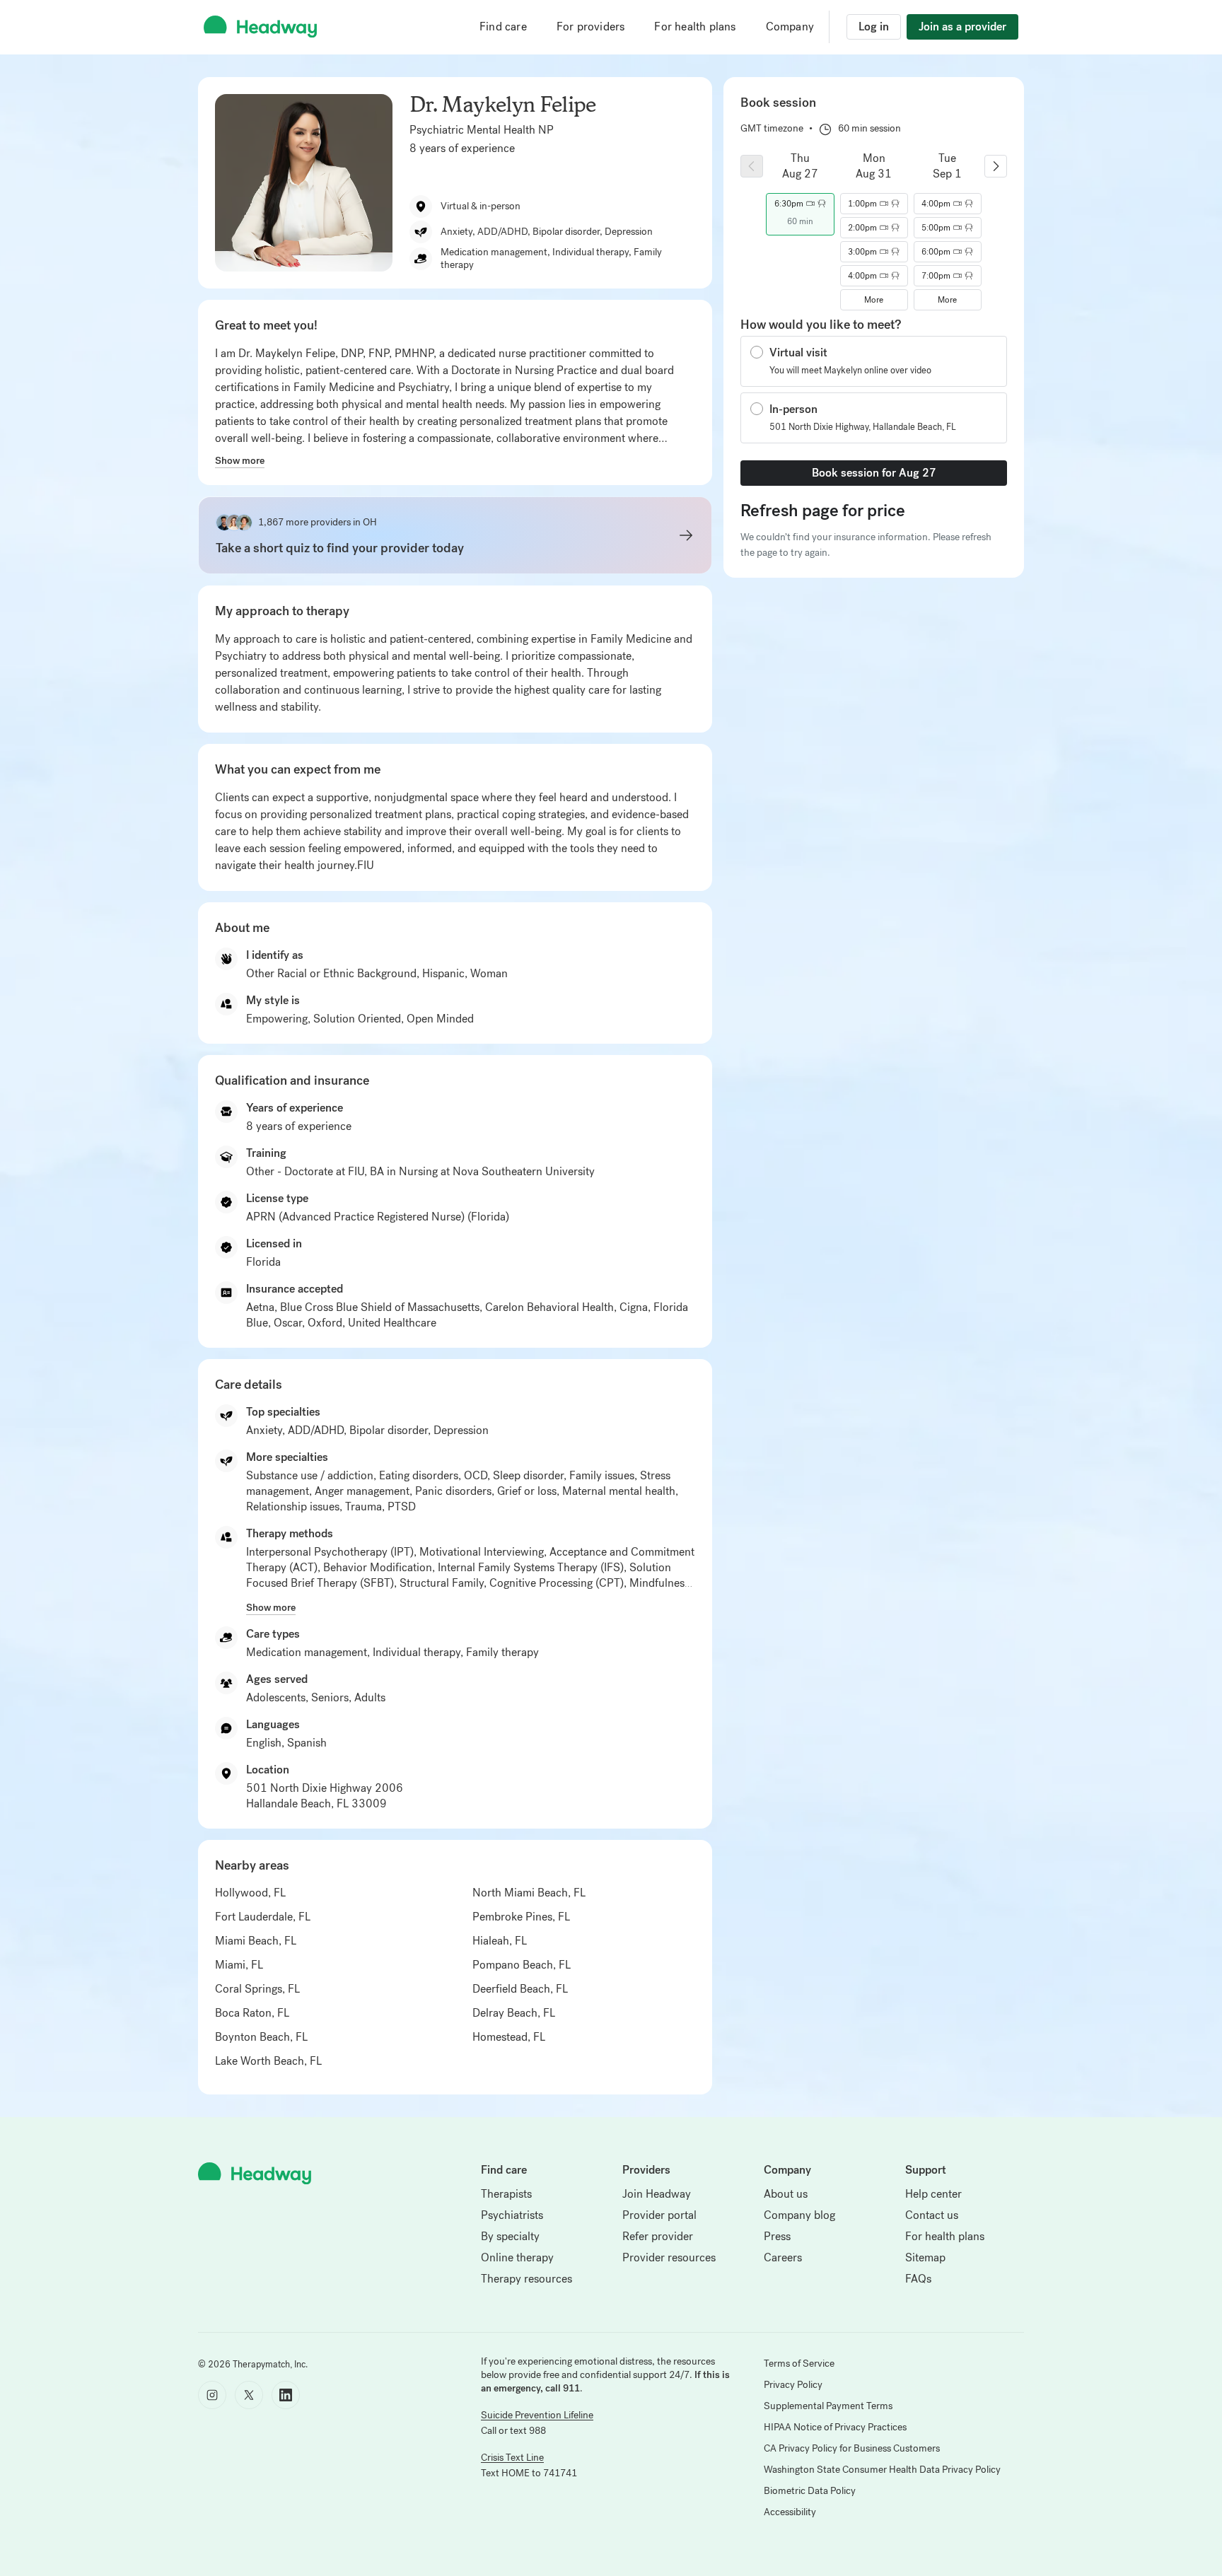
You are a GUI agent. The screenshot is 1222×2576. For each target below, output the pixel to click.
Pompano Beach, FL (522, 1965)
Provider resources (669, 2257)
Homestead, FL (509, 2037)
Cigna (634, 1307)
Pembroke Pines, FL (521, 1917)
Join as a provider (962, 27)
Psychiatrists (512, 2215)
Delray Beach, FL (514, 2013)
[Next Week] (996, 166)
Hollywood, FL (250, 1893)
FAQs (918, 2279)
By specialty (510, 2236)
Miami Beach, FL (256, 1941)
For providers (591, 27)
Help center (933, 2194)
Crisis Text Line (512, 2458)
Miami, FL (239, 1965)
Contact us (932, 2215)
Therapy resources (526, 2279)
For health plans (695, 27)
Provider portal (659, 2215)
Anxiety (264, 1430)
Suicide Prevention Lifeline (537, 2415)
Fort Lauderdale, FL (263, 1917)
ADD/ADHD (316, 1430)
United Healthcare (392, 1323)
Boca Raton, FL (252, 2013)
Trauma (363, 1506)
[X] (249, 2395)
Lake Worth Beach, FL (268, 2061)
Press (777, 2236)
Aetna (260, 1307)
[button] (800, 204)
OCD (476, 1475)
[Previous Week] (752, 166)
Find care (503, 27)
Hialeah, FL (500, 1941)
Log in (874, 27)
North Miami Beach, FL (529, 1893)
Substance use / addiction (310, 1475)
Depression (461, 1430)
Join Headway (657, 2194)
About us (786, 2194)
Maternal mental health (619, 1491)
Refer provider (658, 2236)
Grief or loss (527, 1491)
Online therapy (517, 2257)
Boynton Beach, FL (261, 2037)
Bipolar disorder (389, 1430)
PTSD (402, 1506)
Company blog (799, 2215)
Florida (263, 1262)
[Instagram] (212, 2395)
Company (790, 27)
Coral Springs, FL (257, 1989)
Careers (783, 2257)
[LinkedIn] (286, 2395)
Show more (240, 460)
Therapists (506, 2194)
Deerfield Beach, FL (520, 1989)
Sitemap (925, 2257)
